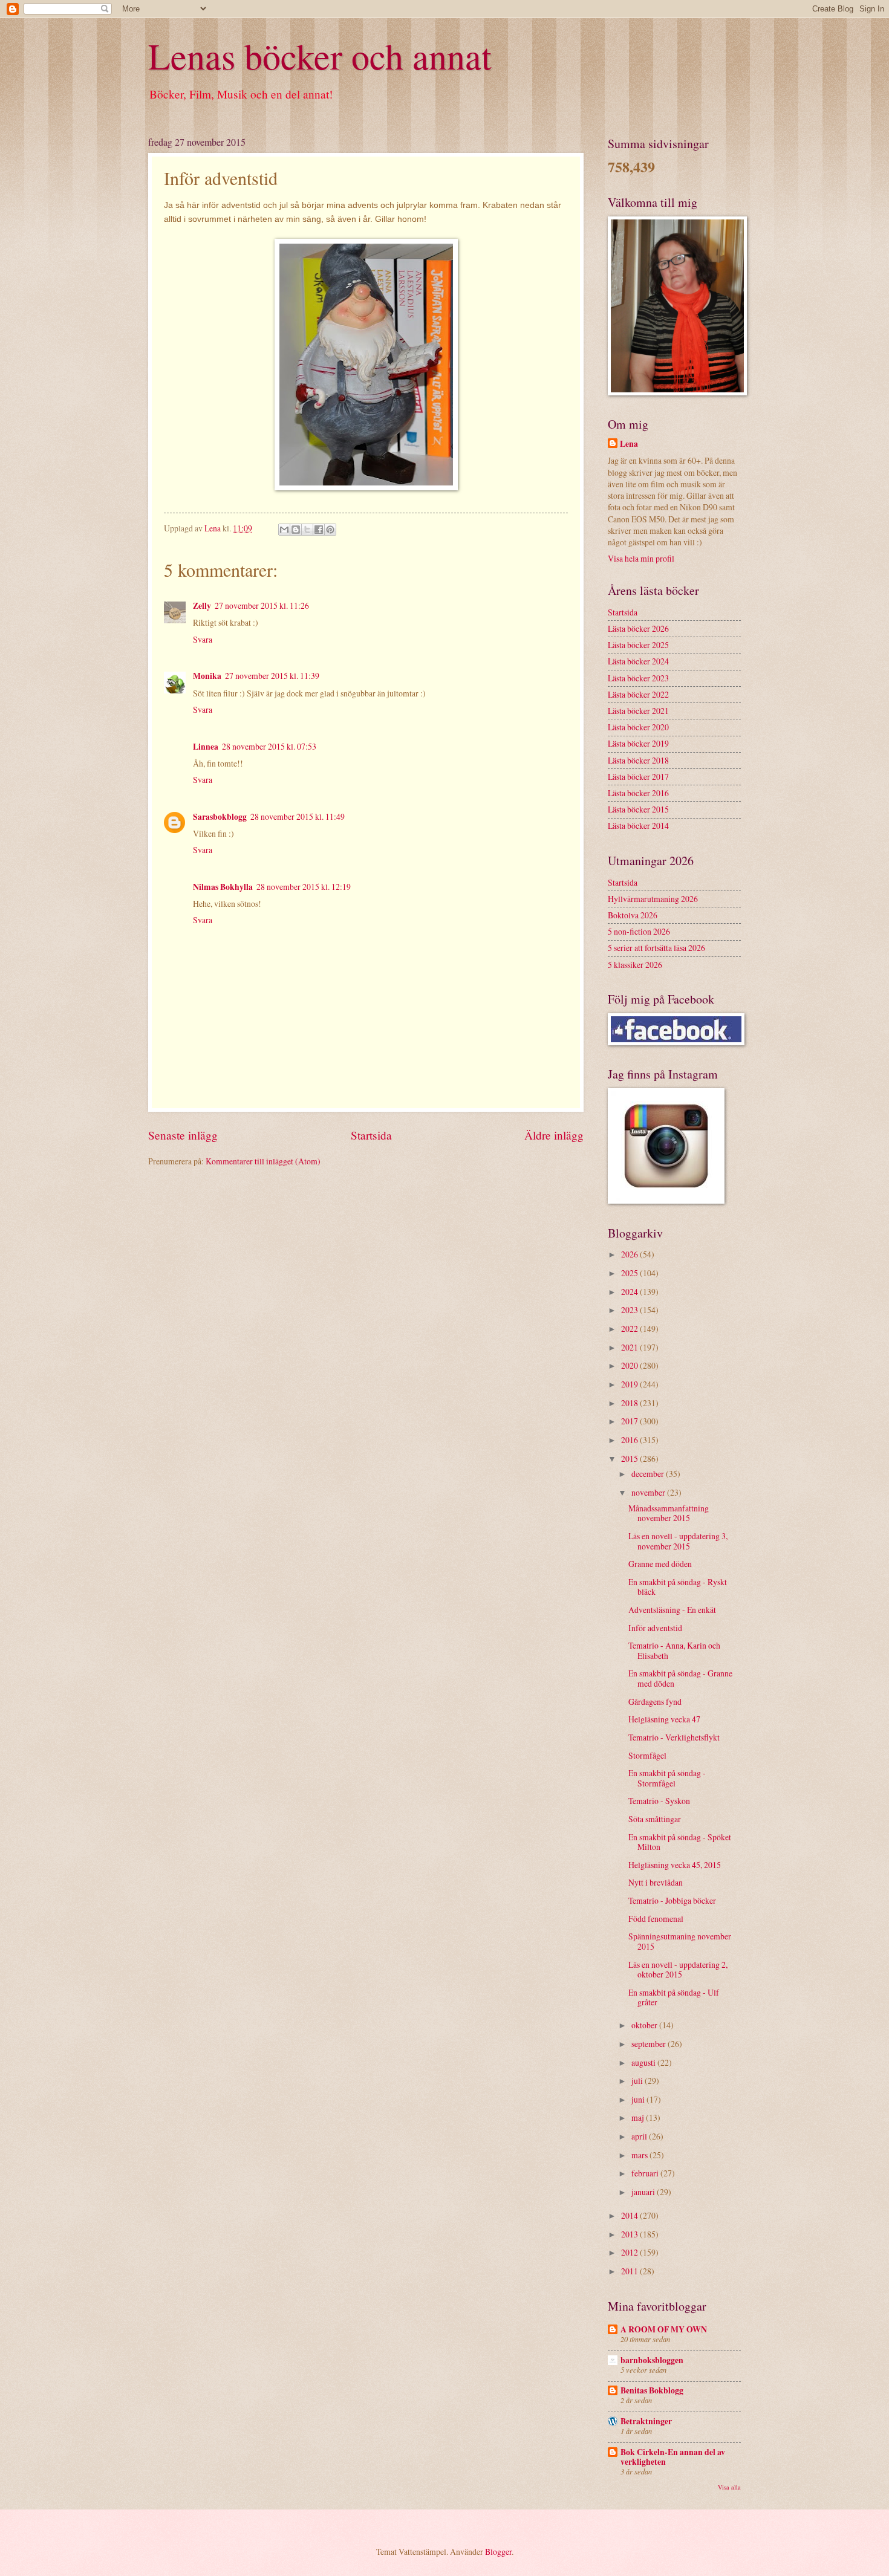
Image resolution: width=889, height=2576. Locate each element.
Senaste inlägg (183, 1135)
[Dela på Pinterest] (330, 530)
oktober (645, 2025)
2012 (630, 2252)
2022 (630, 1329)
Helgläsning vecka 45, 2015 (675, 1865)
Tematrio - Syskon (659, 1801)
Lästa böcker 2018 (638, 760)
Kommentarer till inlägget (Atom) (263, 1161)
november (649, 1492)
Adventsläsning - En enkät (672, 1610)
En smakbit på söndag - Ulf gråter (674, 1997)
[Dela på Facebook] (319, 530)
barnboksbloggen (652, 2360)
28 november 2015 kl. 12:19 (304, 887)
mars (640, 2155)
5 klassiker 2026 (635, 965)
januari (644, 2192)
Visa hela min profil (641, 558)
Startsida (371, 1135)
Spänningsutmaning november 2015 (680, 1941)
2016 (630, 1440)
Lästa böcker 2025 (638, 645)
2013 (630, 2234)
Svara (203, 639)
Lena (629, 444)
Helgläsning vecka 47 (664, 1719)
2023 (630, 1310)
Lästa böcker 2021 (638, 711)
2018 (630, 1403)
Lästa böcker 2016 (638, 793)
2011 (630, 2271)
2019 (630, 1384)
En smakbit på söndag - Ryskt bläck (678, 1587)
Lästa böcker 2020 (638, 727)
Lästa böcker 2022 (638, 694)
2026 (630, 1254)
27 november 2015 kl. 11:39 (272, 676)
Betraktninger (646, 2421)
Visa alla (729, 2487)
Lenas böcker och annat (320, 56)
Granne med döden (660, 1564)
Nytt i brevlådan (656, 1882)
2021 (630, 1347)
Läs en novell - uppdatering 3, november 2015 (678, 1541)
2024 (630, 1292)
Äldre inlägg (554, 1135)
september (650, 2044)
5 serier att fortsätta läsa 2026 (656, 948)
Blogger (498, 2552)
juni (639, 2099)
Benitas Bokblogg (652, 2390)
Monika (207, 676)
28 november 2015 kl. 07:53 (269, 746)
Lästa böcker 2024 (638, 661)
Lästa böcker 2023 (638, 678)
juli (638, 2081)
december (649, 1474)
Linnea (206, 747)
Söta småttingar (655, 1819)
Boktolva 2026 (633, 915)
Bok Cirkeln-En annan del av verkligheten (673, 2457)
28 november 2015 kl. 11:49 (298, 816)
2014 (630, 2215)
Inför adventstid (655, 1628)
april (640, 2136)
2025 (630, 1273)
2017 (630, 1421)
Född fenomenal (656, 1919)
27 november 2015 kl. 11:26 (262, 605)
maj (639, 2117)
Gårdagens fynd (655, 1702)
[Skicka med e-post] (284, 530)
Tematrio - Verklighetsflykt (674, 1737)
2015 (630, 1458)
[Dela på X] (307, 530)
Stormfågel (647, 1755)
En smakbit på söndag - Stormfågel (667, 1778)
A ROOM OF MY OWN (664, 2329)
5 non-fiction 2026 (639, 931)
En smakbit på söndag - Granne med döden (680, 1678)
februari (646, 2173)
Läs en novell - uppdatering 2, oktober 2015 (678, 1970)
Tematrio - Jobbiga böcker (672, 1900)
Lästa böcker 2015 (638, 809)
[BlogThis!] (296, 530)
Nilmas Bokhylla (223, 887)
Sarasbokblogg (220, 817)
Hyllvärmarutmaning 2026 (653, 899)
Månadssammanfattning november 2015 (669, 1513)
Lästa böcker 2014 (638, 826)
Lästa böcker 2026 (638, 628)
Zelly (202, 606)
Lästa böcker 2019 (638, 743)
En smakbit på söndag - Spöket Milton (680, 1842)
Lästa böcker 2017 (638, 777)
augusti (644, 2062)
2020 (630, 1365)
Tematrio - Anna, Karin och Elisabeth (674, 1650)
